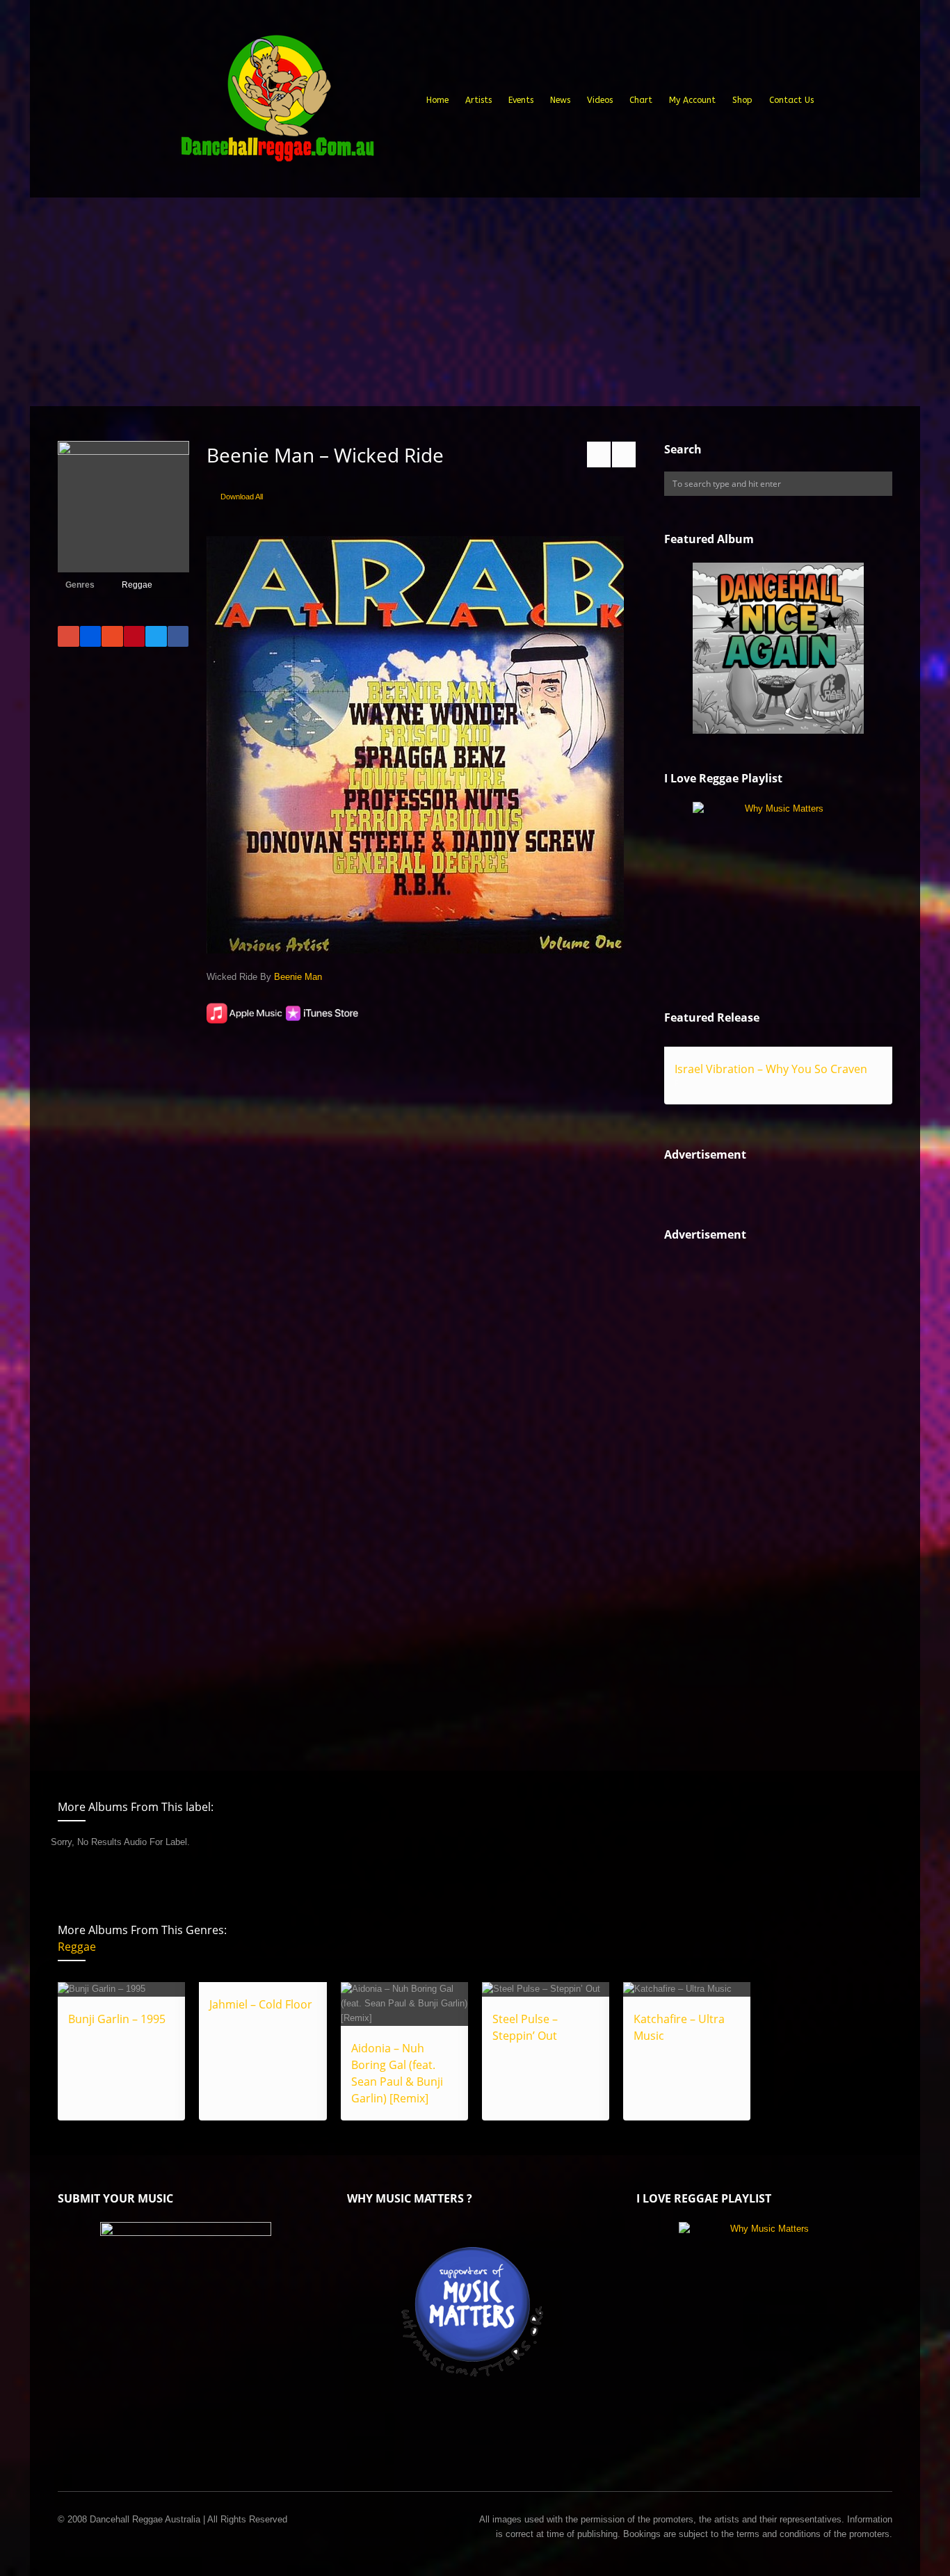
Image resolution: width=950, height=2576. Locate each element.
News (560, 100)
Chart (641, 100)
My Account (692, 100)
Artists (478, 100)
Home (437, 100)
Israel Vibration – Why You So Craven (771, 1069)
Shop (742, 100)
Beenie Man (298, 977)
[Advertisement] (475, 302)
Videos (600, 100)
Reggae (137, 585)
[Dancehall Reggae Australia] (277, 104)
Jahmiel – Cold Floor (261, 2004)
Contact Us (791, 100)
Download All (242, 497)
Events (521, 100)
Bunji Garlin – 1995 (117, 2019)
